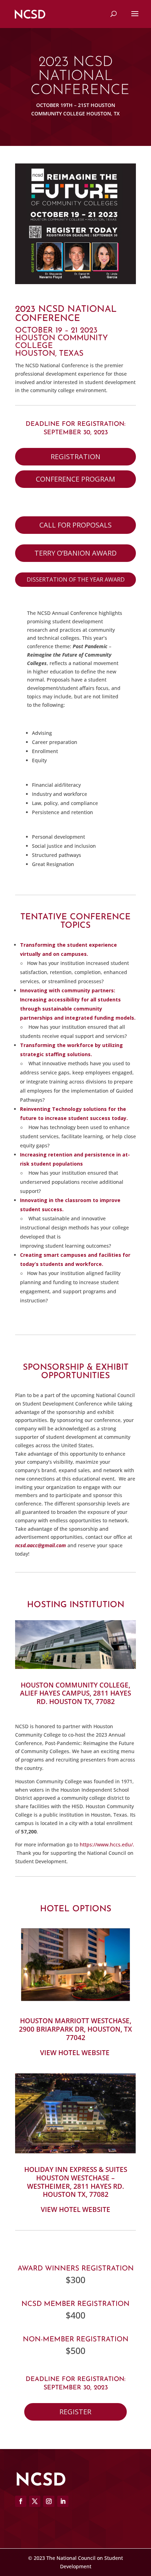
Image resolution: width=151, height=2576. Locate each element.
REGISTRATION (75, 457)
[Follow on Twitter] (35, 2501)
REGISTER (75, 2412)
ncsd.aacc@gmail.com (41, 1545)
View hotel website (75, 2209)
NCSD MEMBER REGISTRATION (75, 2304)
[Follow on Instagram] (49, 2501)
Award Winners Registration (76, 2269)
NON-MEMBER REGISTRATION (76, 2340)
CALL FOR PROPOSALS (75, 525)
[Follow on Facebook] (21, 2501)
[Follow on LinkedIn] (63, 2501)
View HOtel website (75, 2053)
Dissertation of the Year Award (76, 579)
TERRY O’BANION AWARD (75, 553)
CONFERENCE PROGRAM (75, 479)
